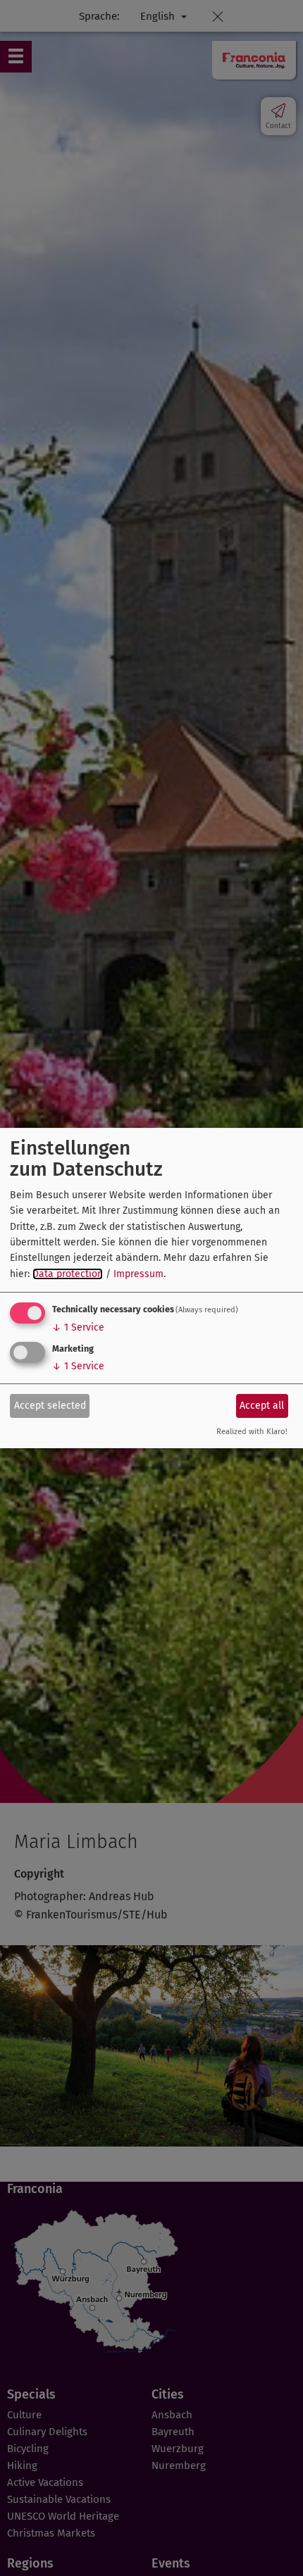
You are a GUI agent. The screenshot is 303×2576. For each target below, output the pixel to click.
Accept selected (50, 1406)
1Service (78, 1327)
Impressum (138, 1274)
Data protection (68, 1274)
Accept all (262, 1406)
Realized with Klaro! (252, 1432)
